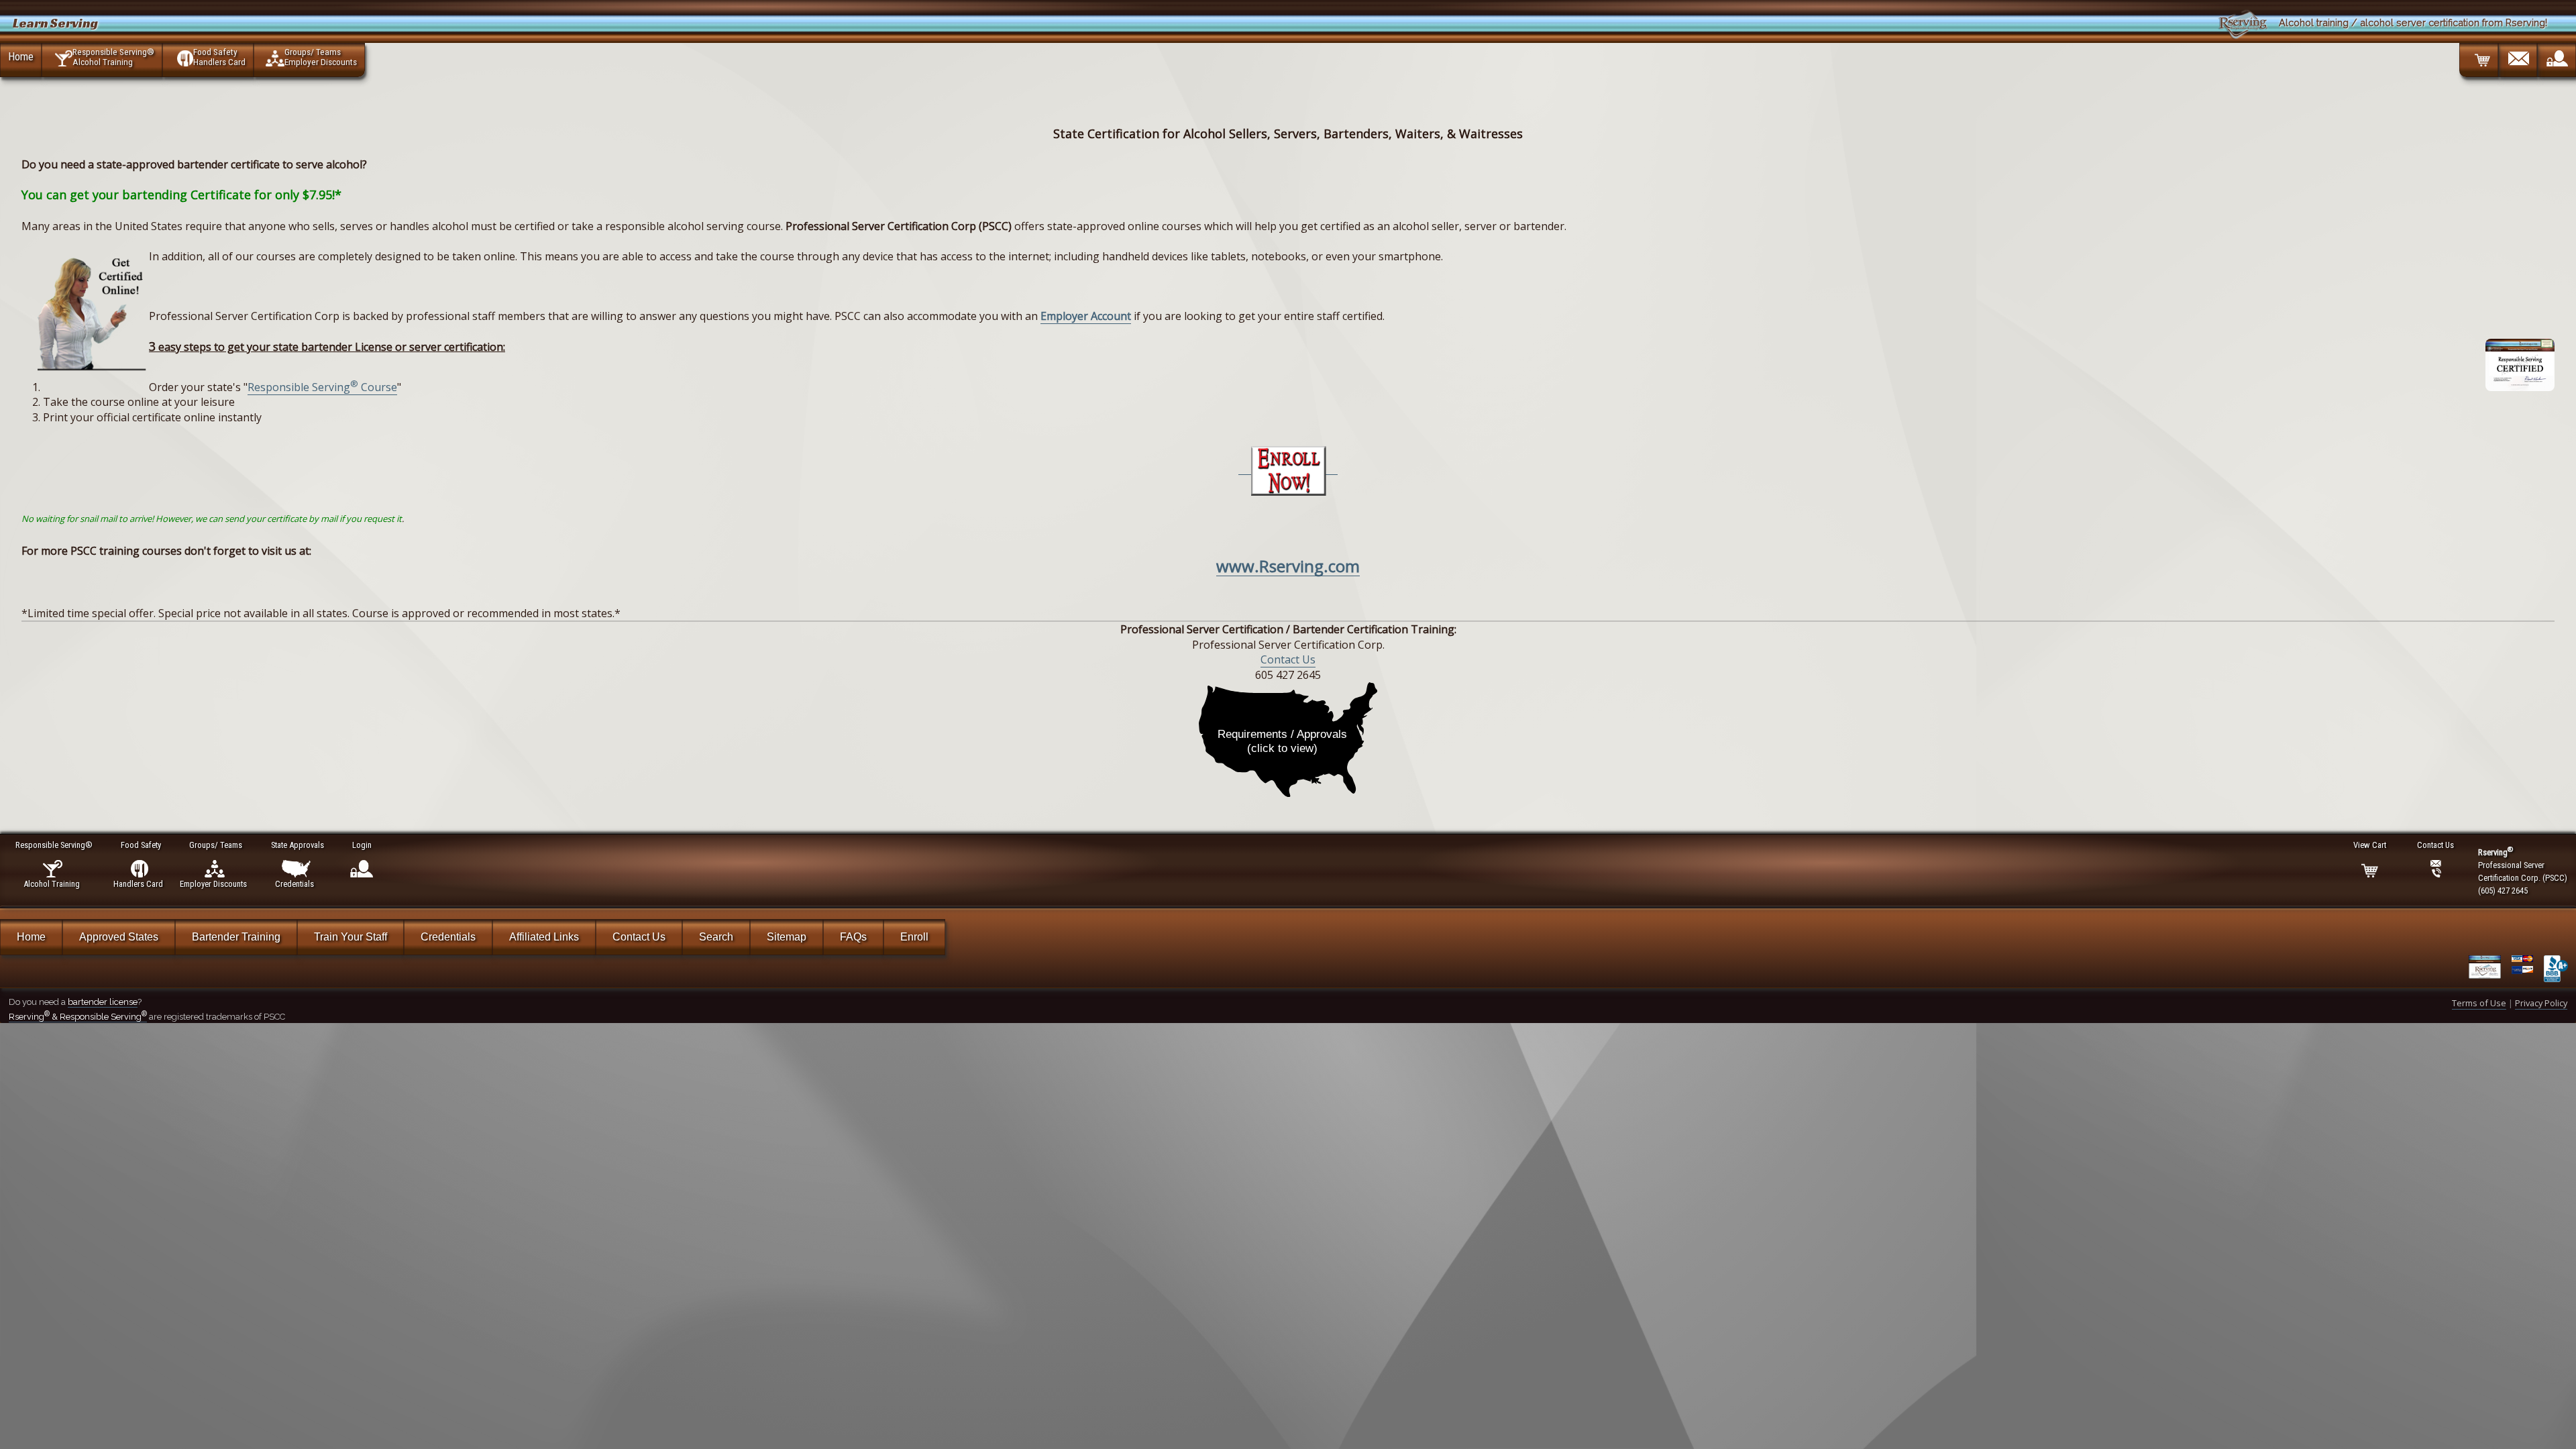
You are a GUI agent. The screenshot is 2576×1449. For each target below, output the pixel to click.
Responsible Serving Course (322, 387)
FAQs (853, 937)
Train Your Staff (351, 937)
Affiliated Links (544, 937)
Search (716, 937)
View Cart (2370, 845)
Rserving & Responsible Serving (78, 1017)
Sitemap (787, 937)
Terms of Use (2479, 1003)
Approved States (119, 937)
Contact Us (1288, 659)
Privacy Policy (2541, 1003)
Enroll (914, 937)
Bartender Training (236, 937)
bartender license (103, 1002)
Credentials (448, 937)
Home (21, 56)
